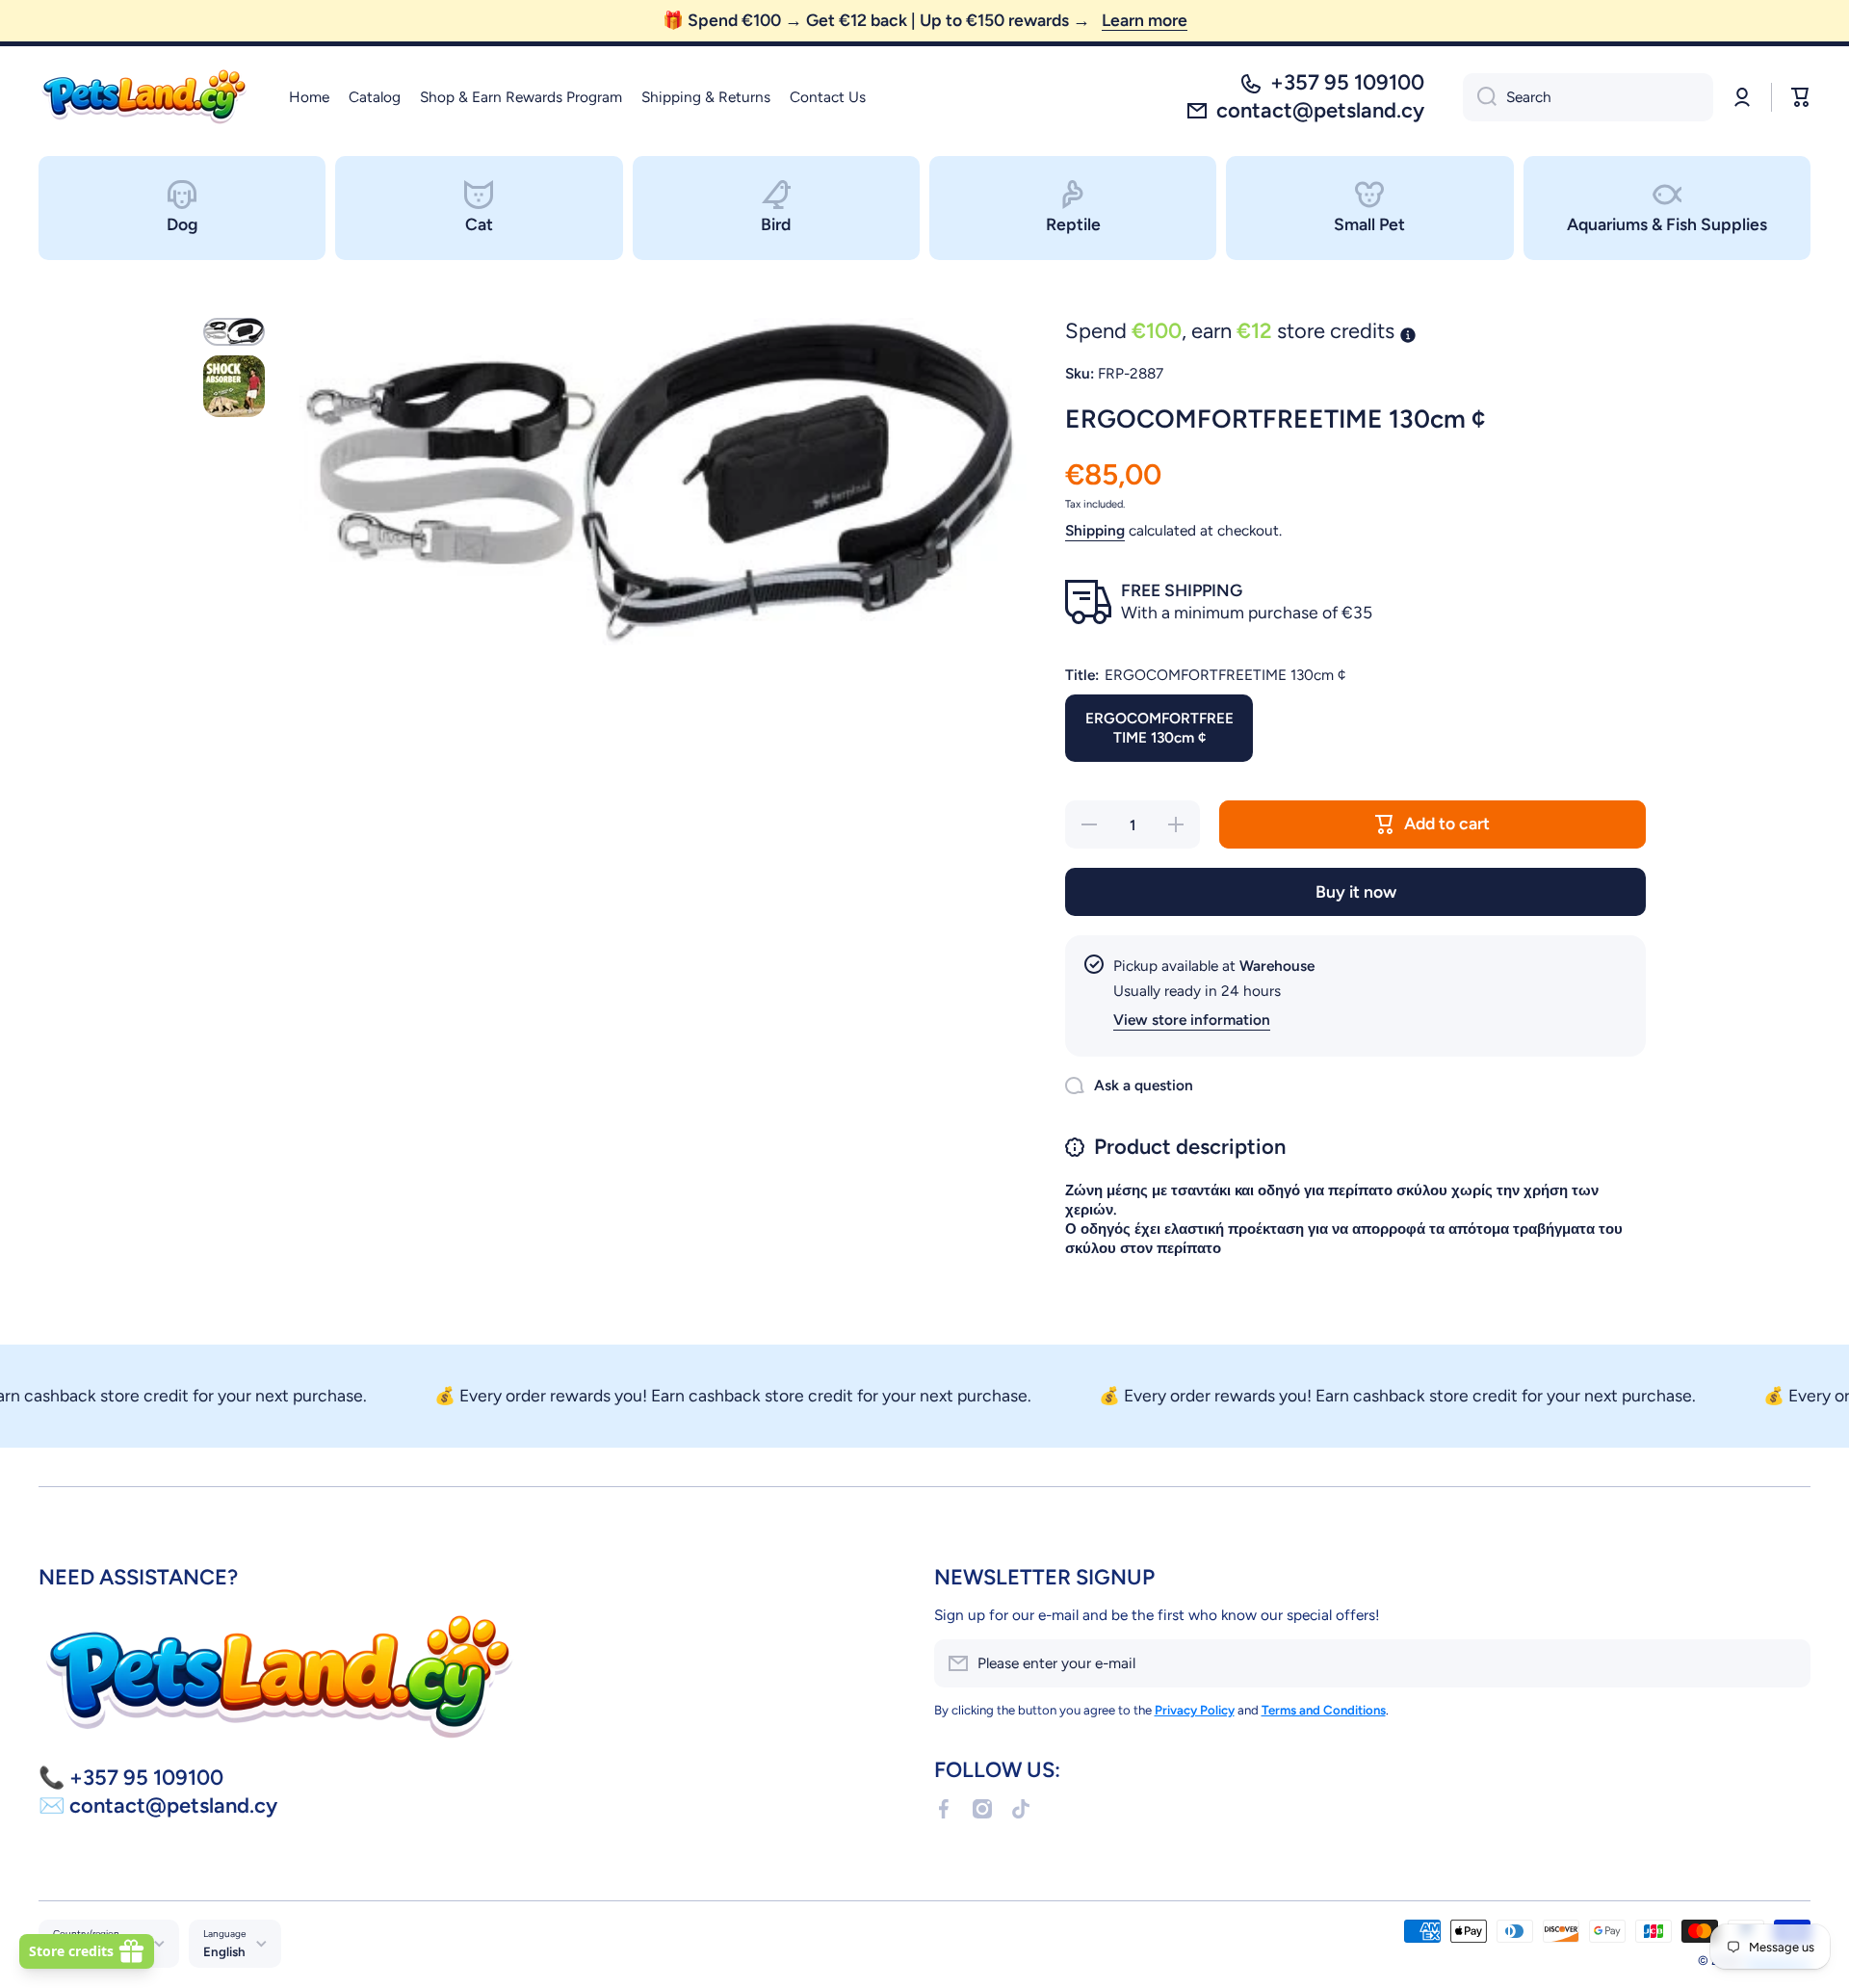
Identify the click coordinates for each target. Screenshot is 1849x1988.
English (224, 1951)
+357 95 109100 (1347, 82)
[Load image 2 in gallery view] (234, 386)
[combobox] (1588, 97)
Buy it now (1356, 891)
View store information (1192, 1020)
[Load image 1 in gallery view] (234, 332)
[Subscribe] (1786, 1663)
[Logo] (144, 97)
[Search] (1480, 97)
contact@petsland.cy (1320, 110)
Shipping (1095, 530)
